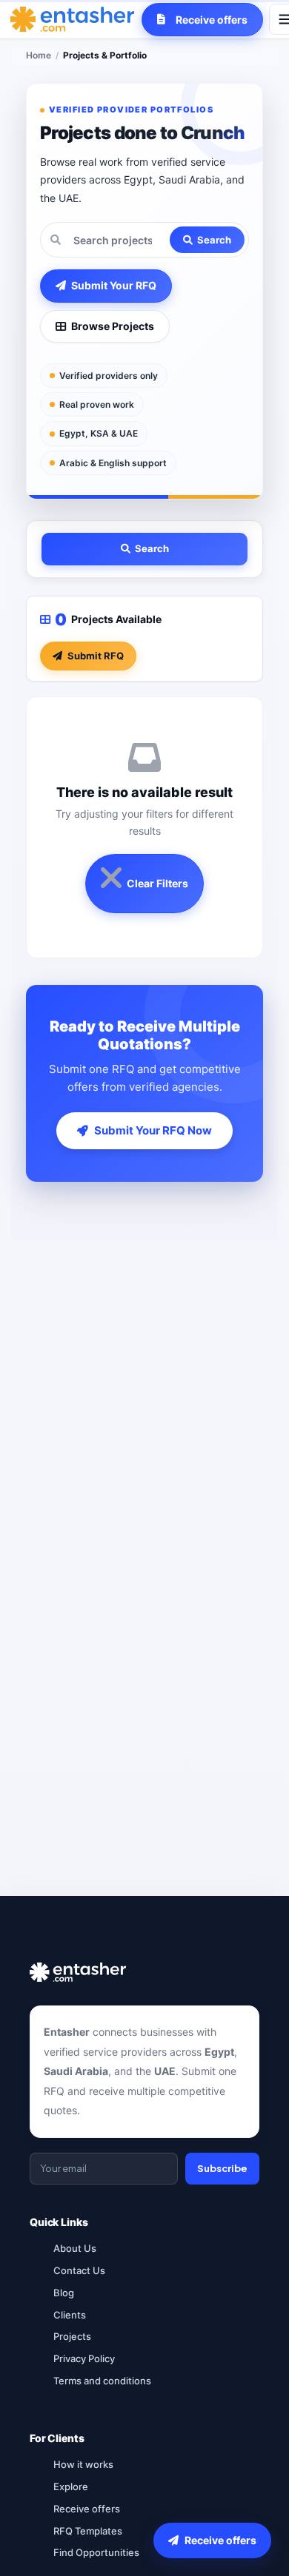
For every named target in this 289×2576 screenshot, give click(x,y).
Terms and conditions (102, 2381)
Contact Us (79, 2270)
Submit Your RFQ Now (153, 1130)
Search (214, 240)
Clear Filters (157, 883)
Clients (70, 2315)
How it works (83, 2464)
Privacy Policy (84, 2358)
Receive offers (87, 2509)
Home (39, 55)
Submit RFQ (96, 656)
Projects (72, 2336)
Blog (64, 2293)
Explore (71, 2486)
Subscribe (222, 2168)
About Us (75, 2248)
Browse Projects (113, 326)
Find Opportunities (96, 2552)
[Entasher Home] (72, 19)
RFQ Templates (88, 2531)
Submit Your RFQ (114, 285)
